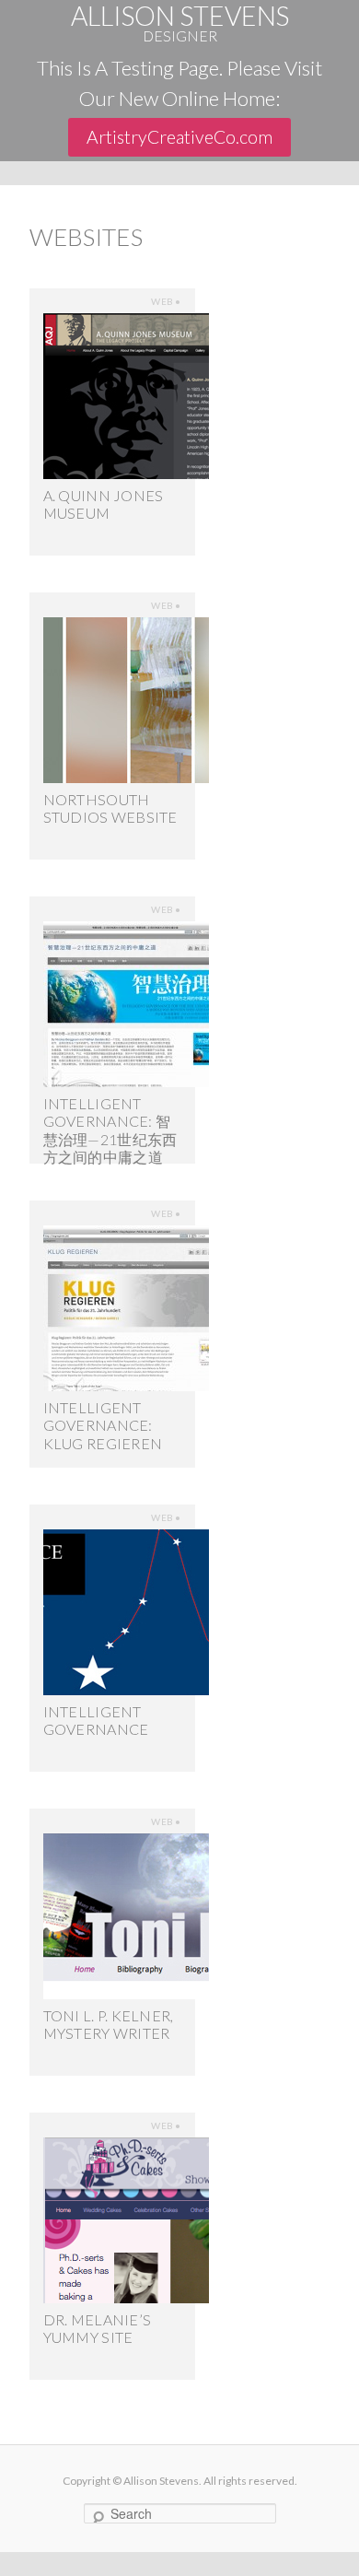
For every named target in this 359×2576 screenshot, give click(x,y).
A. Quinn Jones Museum (104, 504)
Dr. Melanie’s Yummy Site (97, 2328)
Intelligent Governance (96, 1720)
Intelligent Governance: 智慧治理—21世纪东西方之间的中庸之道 (110, 1130)
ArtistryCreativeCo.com (179, 137)
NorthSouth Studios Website (110, 808)
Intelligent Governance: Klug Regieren (103, 1425)
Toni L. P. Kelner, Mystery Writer (109, 2024)
